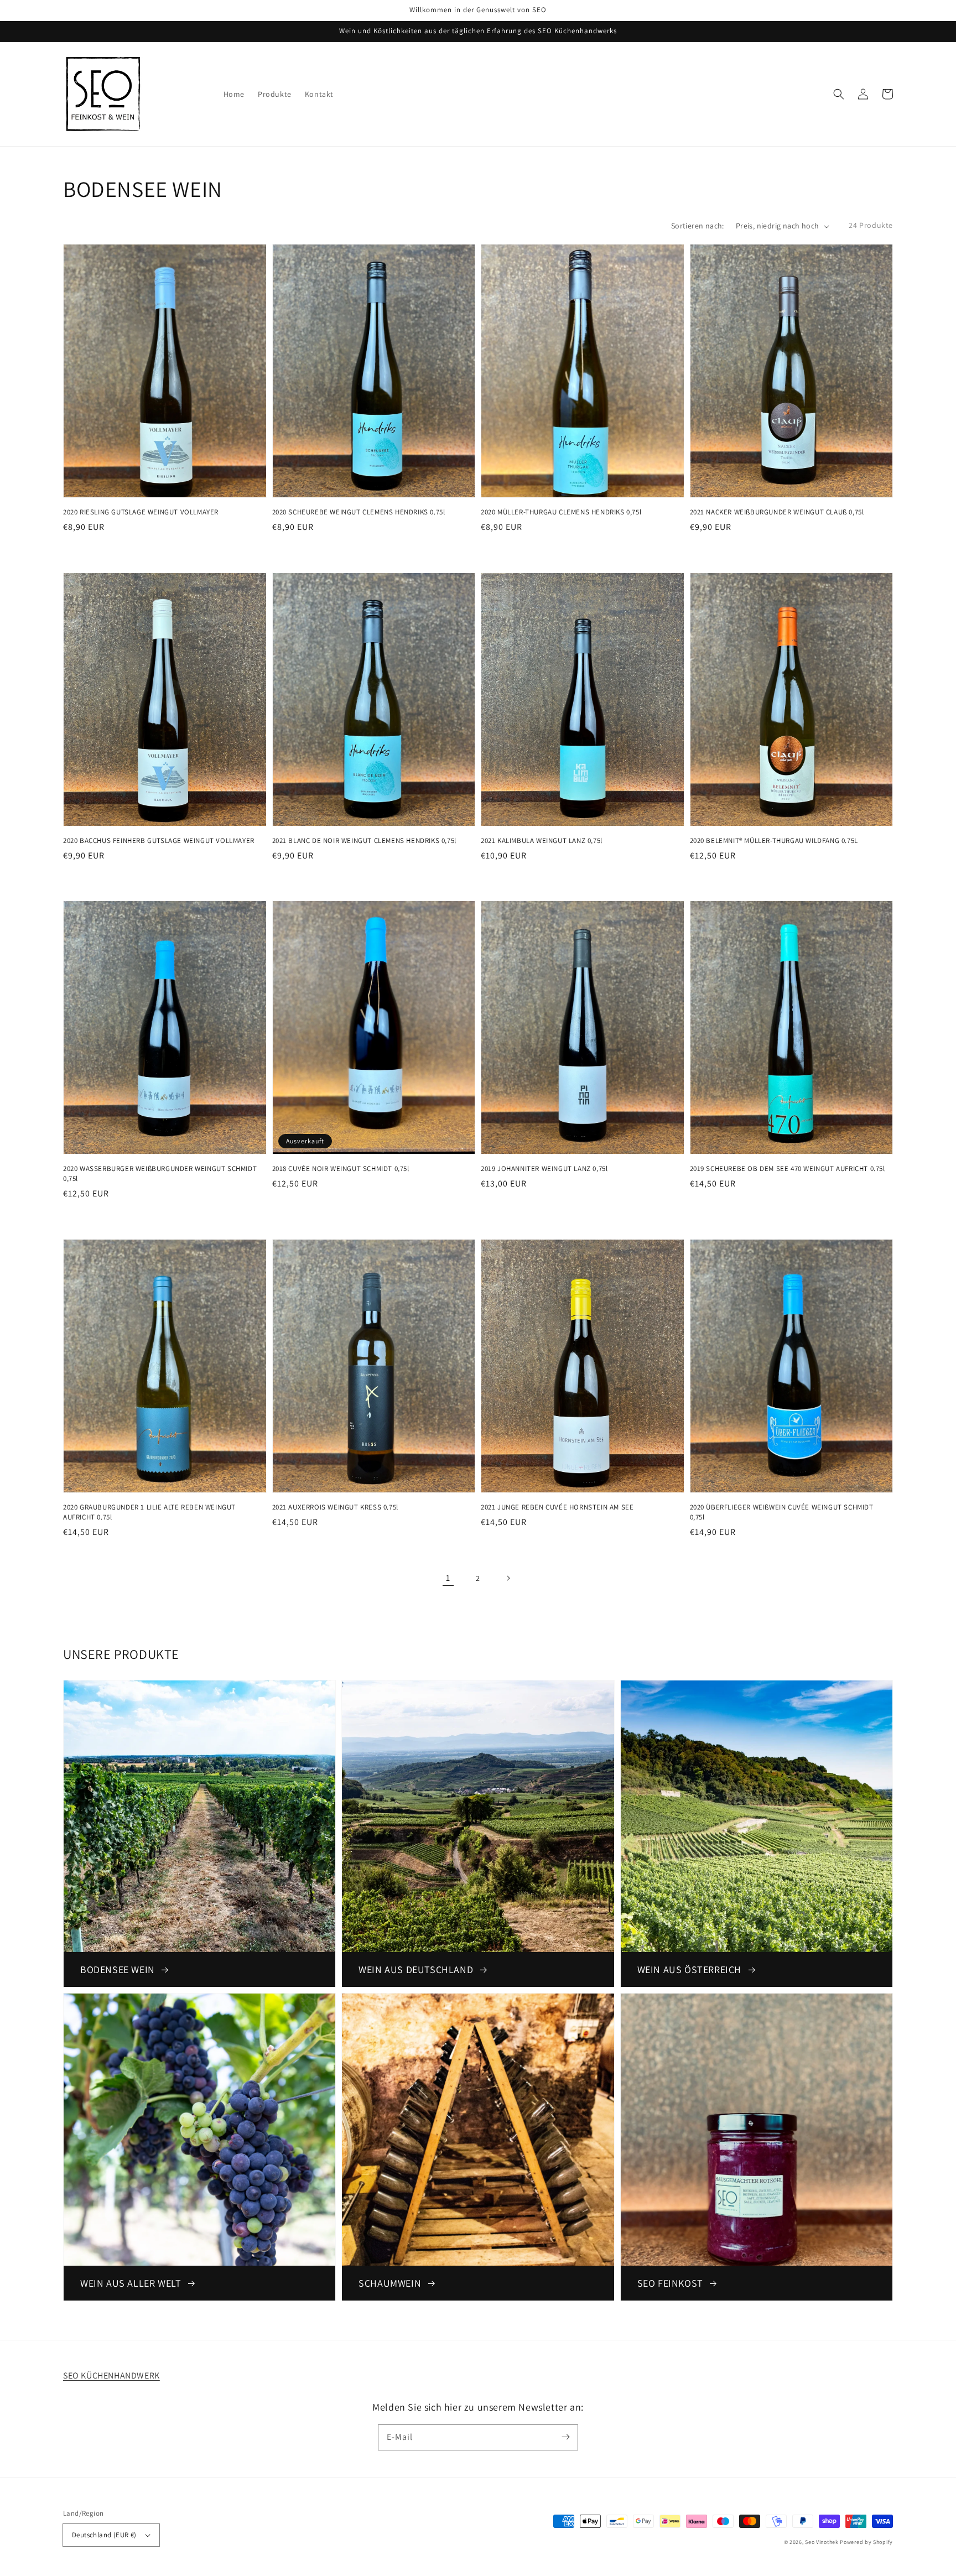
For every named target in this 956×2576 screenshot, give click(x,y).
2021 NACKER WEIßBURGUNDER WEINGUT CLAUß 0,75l (777, 512)
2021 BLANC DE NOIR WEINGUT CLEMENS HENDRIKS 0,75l (364, 841)
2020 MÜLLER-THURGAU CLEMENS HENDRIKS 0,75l (561, 512)
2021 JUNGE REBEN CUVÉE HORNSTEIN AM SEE (557, 1507)
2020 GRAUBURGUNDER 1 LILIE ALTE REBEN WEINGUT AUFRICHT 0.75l (149, 1512)
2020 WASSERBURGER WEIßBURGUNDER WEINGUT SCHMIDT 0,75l (160, 1173)
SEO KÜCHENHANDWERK (111, 2375)
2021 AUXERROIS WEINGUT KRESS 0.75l (335, 1507)
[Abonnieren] (565, 2437)
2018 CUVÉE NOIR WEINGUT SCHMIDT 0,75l (341, 1169)
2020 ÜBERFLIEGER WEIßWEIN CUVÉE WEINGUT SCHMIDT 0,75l (782, 1512)
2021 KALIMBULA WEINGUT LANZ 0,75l (542, 841)
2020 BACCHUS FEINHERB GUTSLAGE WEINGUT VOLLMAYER (159, 841)
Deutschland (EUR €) (104, 2535)
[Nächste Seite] (508, 1578)
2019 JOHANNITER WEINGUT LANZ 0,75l (544, 1169)
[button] (839, 94)
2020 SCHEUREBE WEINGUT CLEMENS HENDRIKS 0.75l (359, 512)
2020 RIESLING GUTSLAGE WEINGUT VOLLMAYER (141, 512)
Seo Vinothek (822, 2542)
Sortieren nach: (698, 226)
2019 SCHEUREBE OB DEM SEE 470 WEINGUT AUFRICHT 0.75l (788, 1169)
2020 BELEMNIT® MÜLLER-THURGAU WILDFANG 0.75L (774, 841)
